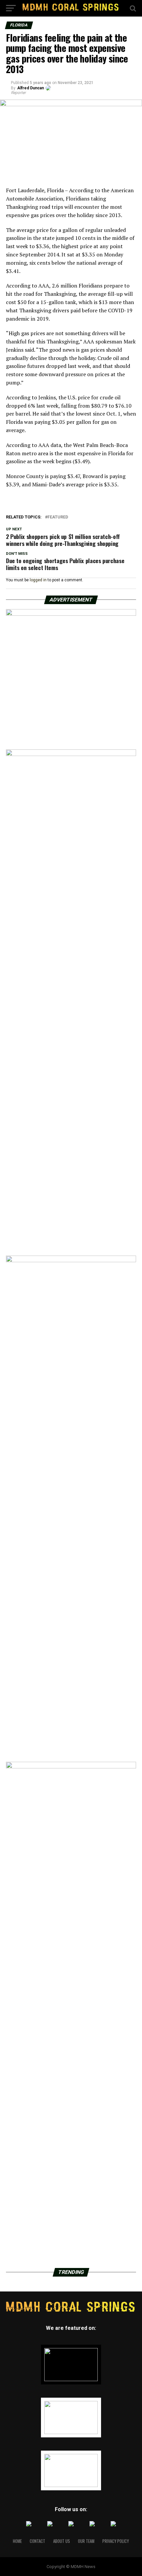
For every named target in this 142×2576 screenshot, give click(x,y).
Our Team (86, 2541)
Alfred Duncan (31, 88)
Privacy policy (116, 2541)
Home (17, 2541)
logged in (38, 580)
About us (62, 2541)
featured (58, 517)
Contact (37, 2541)
